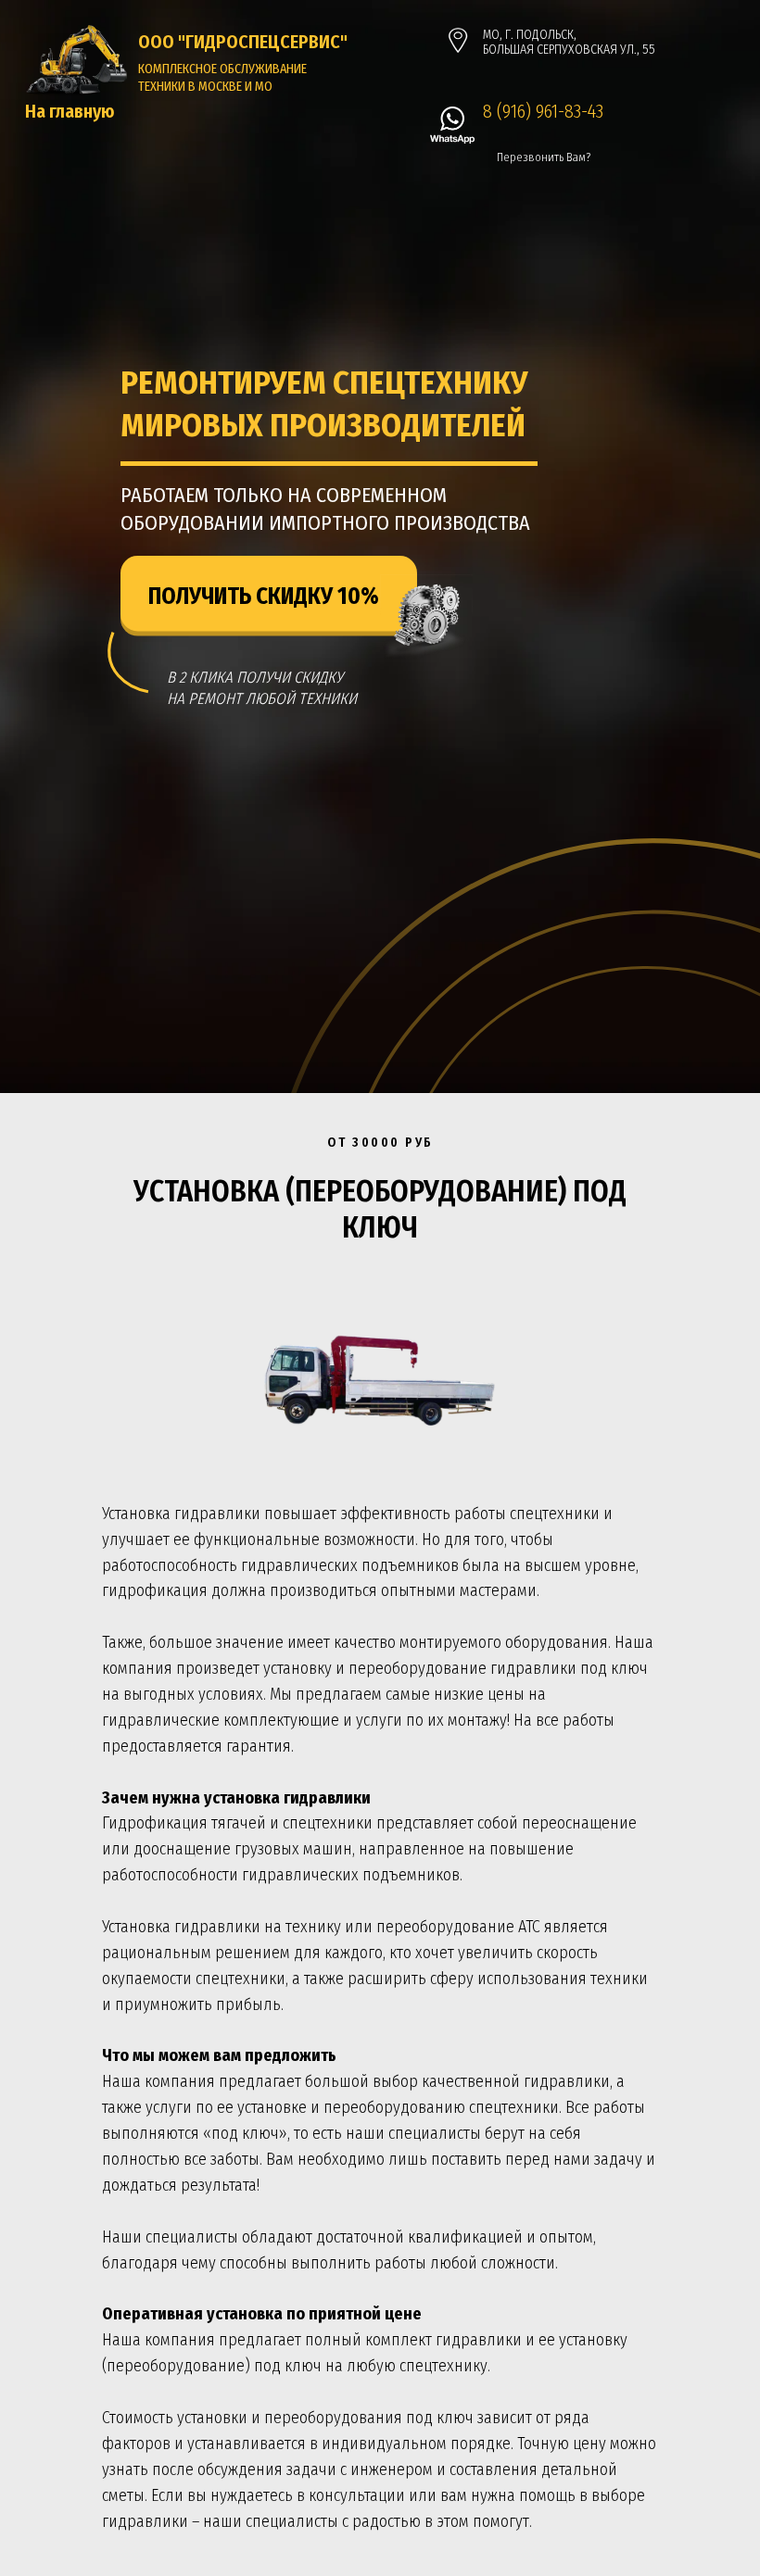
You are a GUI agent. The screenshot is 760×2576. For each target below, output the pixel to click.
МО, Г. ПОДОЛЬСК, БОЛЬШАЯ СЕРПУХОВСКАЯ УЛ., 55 (569, 42)
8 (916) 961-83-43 (543, 111)
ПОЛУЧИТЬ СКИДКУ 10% (264, 597)
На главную (70, 111)
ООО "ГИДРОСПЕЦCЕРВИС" (243, 42)
